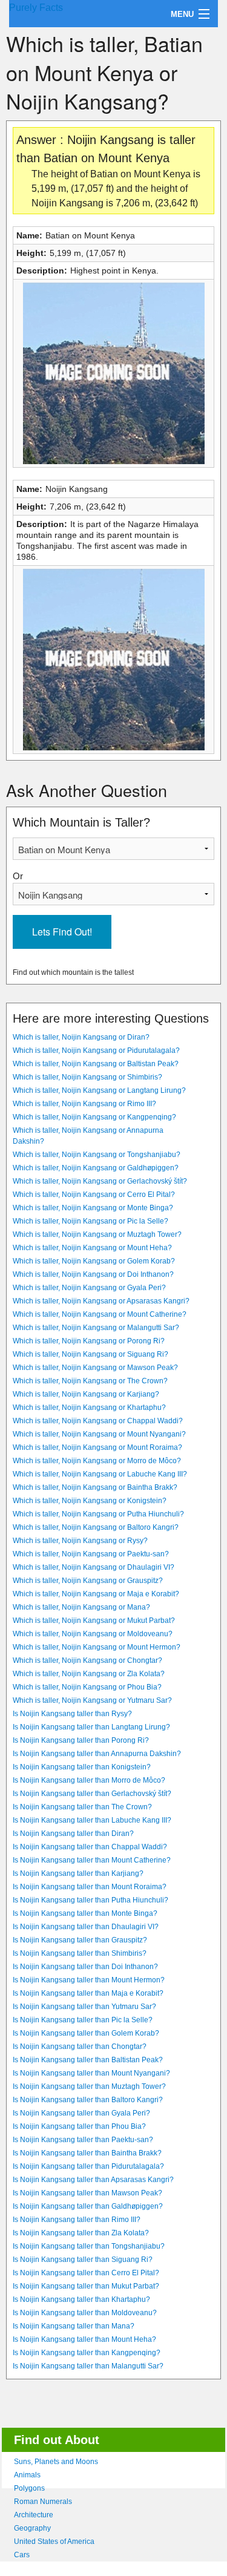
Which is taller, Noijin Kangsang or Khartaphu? (89, 1408)
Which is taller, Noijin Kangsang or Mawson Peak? (95, 1368)
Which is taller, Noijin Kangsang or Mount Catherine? (100, 1314)
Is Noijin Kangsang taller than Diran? (73, 1834)
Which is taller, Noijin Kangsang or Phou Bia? (87, 1687)
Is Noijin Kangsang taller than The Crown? (82, 1807)
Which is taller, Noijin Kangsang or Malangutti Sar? (96, 1328)
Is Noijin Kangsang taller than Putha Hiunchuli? (90, 1900)
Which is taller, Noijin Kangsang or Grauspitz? (88, 1581)
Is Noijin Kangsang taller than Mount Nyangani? (91, 2073)
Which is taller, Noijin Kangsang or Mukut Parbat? (94, 1621)
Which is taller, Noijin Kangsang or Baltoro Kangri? (96, 1527)
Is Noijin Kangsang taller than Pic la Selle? (83, 2020)
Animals (27, 2475)
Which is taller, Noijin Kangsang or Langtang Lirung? (99, 1090)
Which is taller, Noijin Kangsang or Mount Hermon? (97, 1647)
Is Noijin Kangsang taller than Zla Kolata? (81, 2233)
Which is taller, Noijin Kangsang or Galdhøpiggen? (96, 1168)
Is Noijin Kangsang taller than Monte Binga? (85, 1913)
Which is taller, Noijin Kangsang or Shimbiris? (87, 1077)
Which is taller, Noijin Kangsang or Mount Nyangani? (99, 1434)
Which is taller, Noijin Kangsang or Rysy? (80, 1541)
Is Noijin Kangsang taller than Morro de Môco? (89, 1780)
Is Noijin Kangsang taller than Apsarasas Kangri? (93, 2180)
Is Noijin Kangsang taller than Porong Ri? (81, 1740)
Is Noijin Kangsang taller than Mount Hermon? (89, 1980)
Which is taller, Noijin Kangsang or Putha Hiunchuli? (98, 1514)
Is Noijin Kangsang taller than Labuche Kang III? (92, 1820)
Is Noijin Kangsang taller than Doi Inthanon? (85, 1967)
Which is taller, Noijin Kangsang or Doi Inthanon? (93, 1274)
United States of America (54, 2542)
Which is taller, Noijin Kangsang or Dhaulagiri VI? (94, 1567)
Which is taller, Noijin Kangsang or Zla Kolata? (89, 1674)
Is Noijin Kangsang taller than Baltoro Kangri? (88, 2100)
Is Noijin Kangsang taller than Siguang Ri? (83, 2260)
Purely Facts (36, 8)
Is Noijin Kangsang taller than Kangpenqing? (87, 2353)
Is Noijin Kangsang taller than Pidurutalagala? (88, 2166)
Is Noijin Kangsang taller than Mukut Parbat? (86, 2286)
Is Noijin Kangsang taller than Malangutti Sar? (88, 2366)
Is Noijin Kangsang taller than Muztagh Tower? (89, 2086)
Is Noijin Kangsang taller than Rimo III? (77, 2220)
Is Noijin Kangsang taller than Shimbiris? (80, 1953)
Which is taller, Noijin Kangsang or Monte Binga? (93, 1208)
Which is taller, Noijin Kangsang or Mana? (81, 1607)
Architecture (34, 2515)
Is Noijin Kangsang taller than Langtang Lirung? (91, 1727)
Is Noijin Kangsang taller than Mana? (74, 2326)
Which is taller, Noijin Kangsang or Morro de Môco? (97, 1461)
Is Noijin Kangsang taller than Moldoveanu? (85, 2313)
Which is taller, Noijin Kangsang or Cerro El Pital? (94, 1195)
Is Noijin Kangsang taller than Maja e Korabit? (88, 1993)
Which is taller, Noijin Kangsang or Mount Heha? (92, 1248)
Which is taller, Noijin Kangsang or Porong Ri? (89, 1341)
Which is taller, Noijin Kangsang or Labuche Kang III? (100, 1474)
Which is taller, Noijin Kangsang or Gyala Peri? (89, 1288)
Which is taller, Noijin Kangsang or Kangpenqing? (94, 1117)
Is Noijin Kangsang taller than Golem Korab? (86, 2033)
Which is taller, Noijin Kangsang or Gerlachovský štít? (100, 1181)
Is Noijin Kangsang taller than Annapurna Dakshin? (97, 1754)
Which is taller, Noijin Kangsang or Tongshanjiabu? (97, 1155)
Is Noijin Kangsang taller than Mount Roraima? (90, 1887)
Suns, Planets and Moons (56, 2462)
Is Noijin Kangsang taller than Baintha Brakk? (87, 2153)
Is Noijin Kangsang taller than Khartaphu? (81, 2299)
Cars (22, 2555)
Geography (32, 2528)
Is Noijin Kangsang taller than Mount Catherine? (92, 1860)
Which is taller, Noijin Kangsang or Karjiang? (86, 1394)
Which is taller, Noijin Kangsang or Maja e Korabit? (96, 1594)
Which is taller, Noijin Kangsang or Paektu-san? (91, 1554)
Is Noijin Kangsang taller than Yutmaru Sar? (84, 2007)
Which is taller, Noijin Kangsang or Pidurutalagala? (96, 1050)
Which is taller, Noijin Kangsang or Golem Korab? (94, 1261)
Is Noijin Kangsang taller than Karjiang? (78, 1873)
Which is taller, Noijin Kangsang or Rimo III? (84, 1104)
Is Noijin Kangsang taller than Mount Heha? (84, 2339)
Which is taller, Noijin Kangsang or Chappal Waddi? (98, 1421)
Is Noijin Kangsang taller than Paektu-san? (83, 2140)
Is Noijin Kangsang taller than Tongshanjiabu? (89, 2246)
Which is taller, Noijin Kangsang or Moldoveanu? (93, 1634)
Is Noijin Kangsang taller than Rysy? (72, 1714)
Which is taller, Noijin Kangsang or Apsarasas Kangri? (101, 1301)
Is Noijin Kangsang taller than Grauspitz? (80, 1940)
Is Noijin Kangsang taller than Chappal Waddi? (90, 1847)
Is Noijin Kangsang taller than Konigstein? (82, 1767)
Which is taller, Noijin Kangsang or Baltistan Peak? (96, 1064)
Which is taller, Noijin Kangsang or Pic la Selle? (90, 1221)
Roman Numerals (43, 2502)
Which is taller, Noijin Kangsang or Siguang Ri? (90, 1354)
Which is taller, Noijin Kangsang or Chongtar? (87, 1660)
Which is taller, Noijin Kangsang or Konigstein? (90, 1501)
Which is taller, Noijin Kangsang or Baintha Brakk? (95, 1487)
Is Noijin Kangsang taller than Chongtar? (80, 2047)
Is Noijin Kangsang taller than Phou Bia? (79, 2126)
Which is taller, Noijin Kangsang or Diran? (81, 1037)
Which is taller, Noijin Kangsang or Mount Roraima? (97, 1447)
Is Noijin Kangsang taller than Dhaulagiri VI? (86, 1927)
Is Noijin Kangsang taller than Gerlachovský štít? (92, 1794)
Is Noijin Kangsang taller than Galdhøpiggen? (88, 2206)
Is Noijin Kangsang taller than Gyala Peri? (81, 2113)
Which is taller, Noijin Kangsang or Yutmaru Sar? (92, 1700)
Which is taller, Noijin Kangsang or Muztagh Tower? (97, 1234)
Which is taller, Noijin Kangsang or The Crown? (90, 1381)
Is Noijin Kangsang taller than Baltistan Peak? (88, 2060)
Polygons (29, 2488)
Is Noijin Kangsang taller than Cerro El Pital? (86, 2273)
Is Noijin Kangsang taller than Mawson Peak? (87, 2193)
